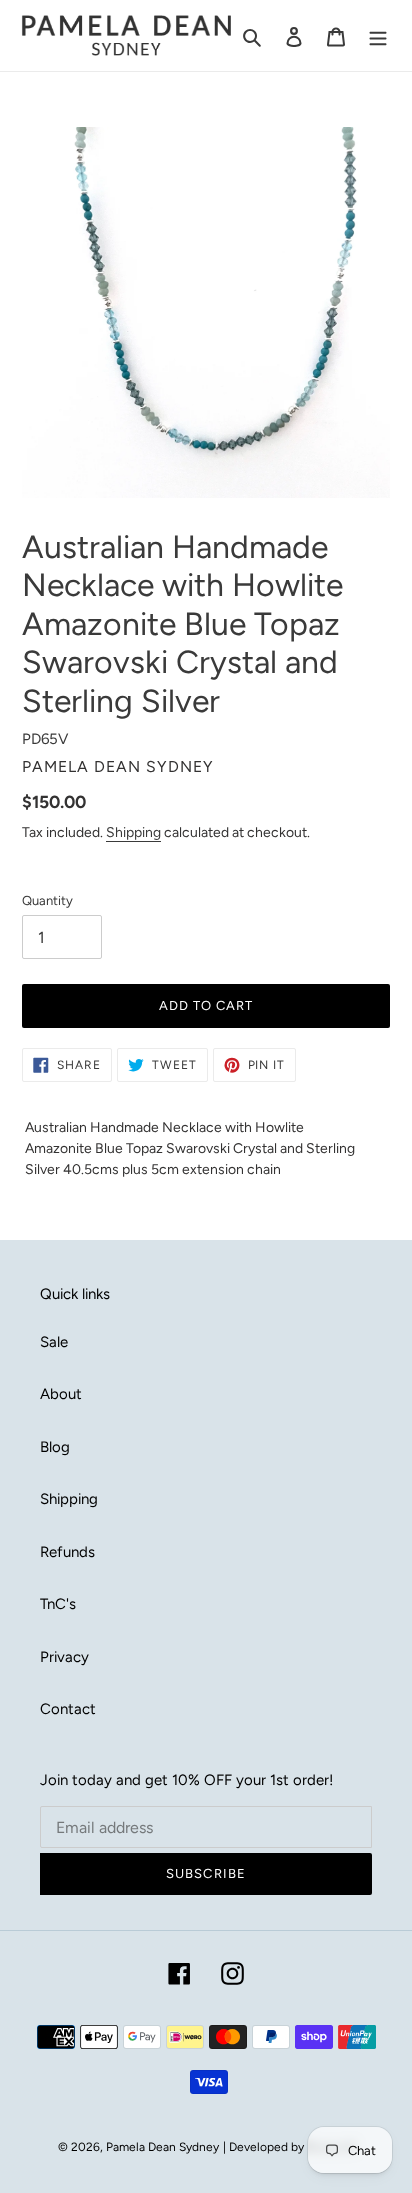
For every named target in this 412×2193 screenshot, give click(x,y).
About (61, 1394)
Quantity (47, 900)
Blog (55, 1447)
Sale (54, 1342)
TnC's (58, 1604)
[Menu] (378, 35)
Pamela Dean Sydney (162, 2147)
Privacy (64, 1657)
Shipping (133, 832)
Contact (68, 1709)
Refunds (67, 1552)
